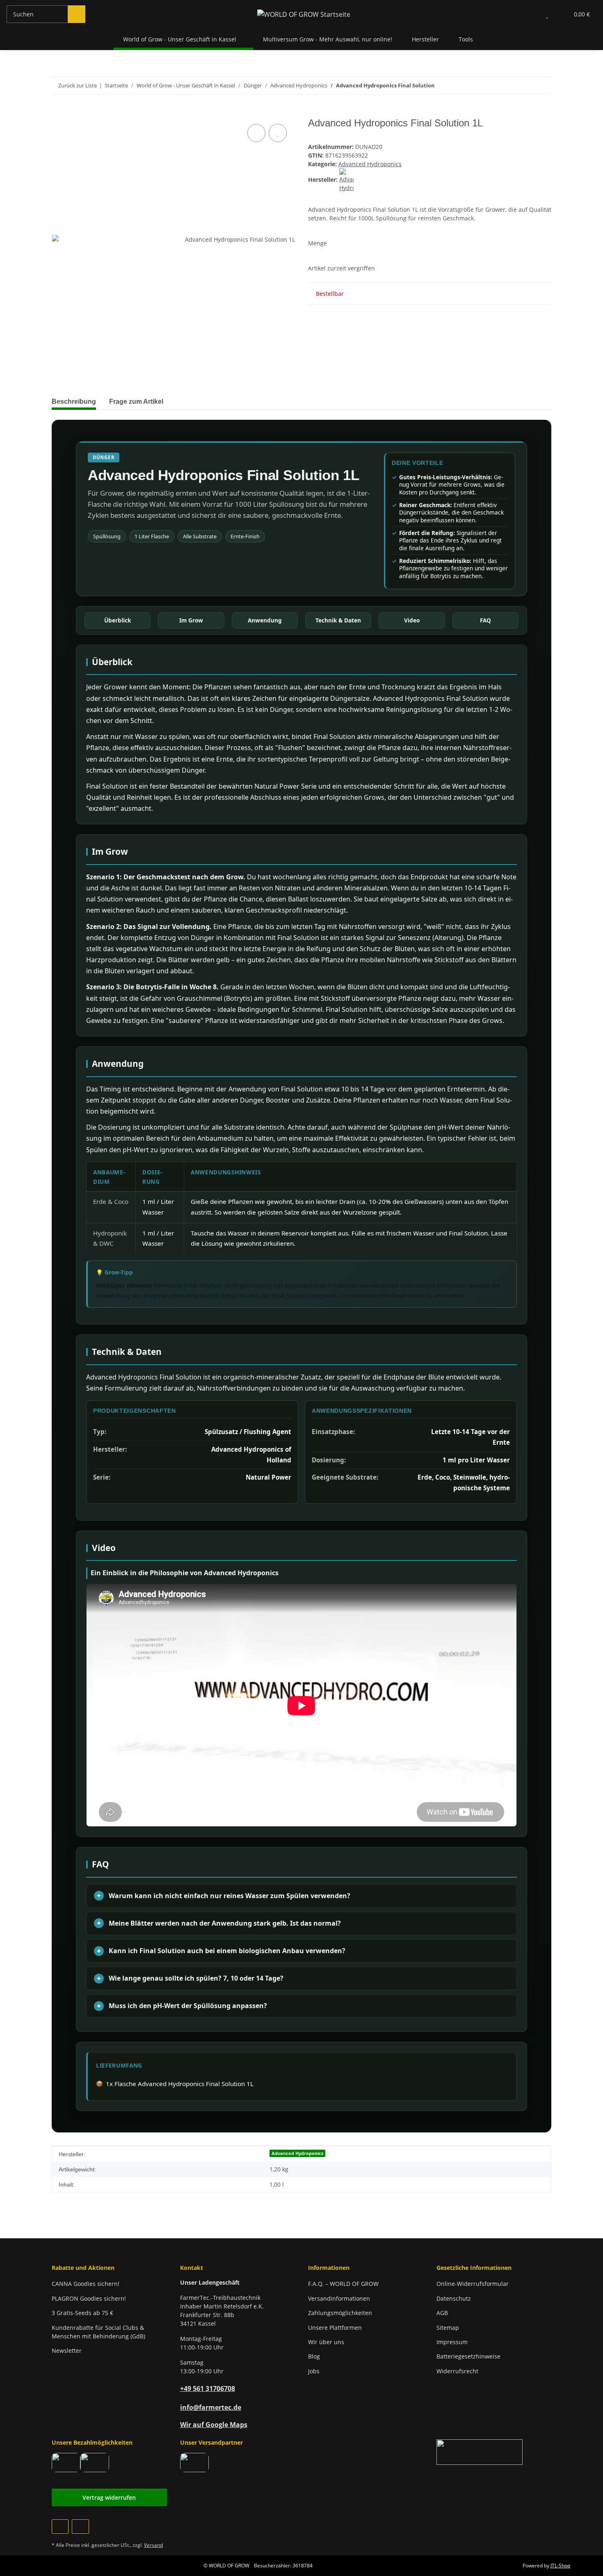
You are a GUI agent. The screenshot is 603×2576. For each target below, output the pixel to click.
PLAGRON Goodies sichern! (89, 2298)
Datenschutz (454, 2298)
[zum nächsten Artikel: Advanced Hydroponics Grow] (542, 86)
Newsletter (67, 2351)
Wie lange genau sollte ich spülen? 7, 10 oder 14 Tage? (196, 1978)
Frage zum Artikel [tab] (136, 401)
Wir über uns (326, 2342)
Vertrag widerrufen (109, 2497)
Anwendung (265, 620)
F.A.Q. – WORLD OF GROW (343, 2284)
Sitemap (448, 2328)
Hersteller (425, 39)
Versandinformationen (339, 2298)
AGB (442, 2313)
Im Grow (191, 620)
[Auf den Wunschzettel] (278, 133)
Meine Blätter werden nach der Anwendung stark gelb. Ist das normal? (225, 1923)
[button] (531, 14)
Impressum (452, 2342)
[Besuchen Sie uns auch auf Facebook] (60, 2527)
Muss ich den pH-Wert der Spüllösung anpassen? (188, 2006)
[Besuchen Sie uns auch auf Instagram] (80, 2527)
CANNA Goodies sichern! (86, 2284)
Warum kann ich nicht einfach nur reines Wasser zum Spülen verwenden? (230, 1896)
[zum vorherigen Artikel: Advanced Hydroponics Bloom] (525, 86)
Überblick (118, 620)
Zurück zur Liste (78, 85)
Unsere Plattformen (335, 2328)
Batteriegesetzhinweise (468, 2356)
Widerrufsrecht (457, 2371)
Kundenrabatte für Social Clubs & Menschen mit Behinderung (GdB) (98, 2332)
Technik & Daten (338, 620)
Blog (314, 2356)
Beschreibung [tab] (74, 401)
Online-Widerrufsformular (473, 2284)
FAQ (485, 620)
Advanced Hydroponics (370, 164)
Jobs (314, 2371)
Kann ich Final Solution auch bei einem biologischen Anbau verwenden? (227, 1951)
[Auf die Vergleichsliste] (256, 133)
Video (412, 620)
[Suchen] (77, 14)
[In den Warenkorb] (58, 113)
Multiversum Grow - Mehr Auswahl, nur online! (328, 39)
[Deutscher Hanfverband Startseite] (480, 2451)
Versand (153, 2545)
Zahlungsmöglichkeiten (340, 2313)
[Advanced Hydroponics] (346, 180)
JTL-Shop (560, 2566)
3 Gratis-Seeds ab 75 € (82, 2313)
